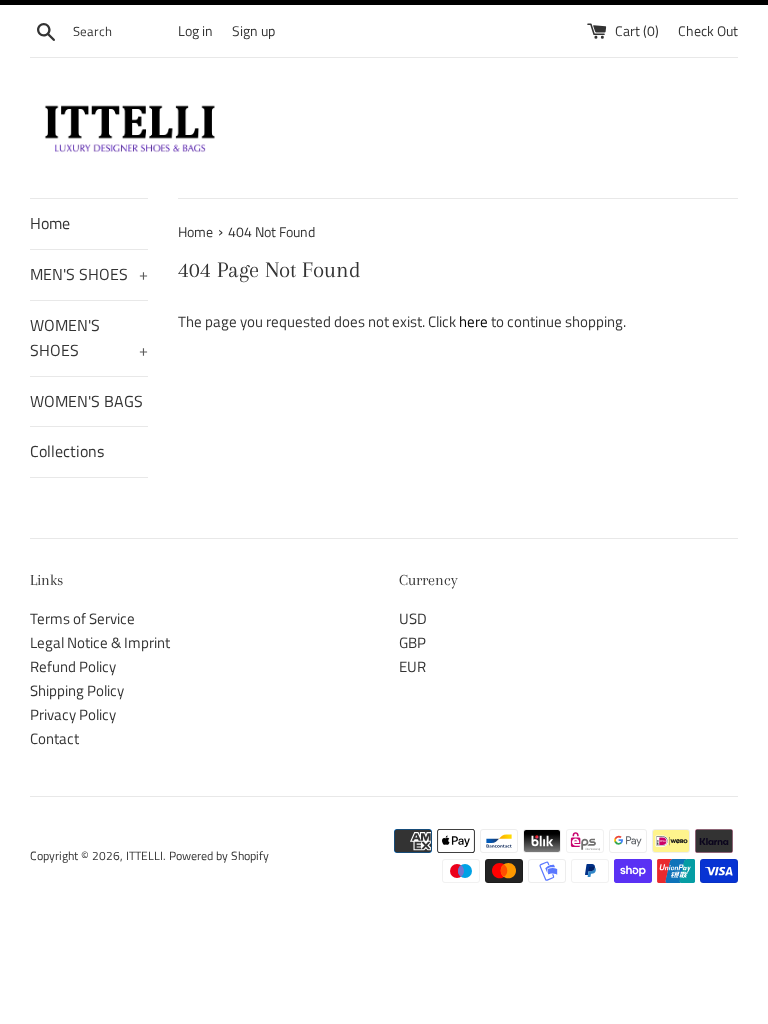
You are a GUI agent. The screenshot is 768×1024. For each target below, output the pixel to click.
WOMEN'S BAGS (86, 401)
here (473, 321)
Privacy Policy (73, 714)
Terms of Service (82, 618)
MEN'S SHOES (89, 274)
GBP (412, 642)
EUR (412, 666)
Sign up (253, 31)
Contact (54, 738)
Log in (195, 31)
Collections (67, 451)
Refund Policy (73, 666)
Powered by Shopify (219, 855)
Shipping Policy (77, 690)
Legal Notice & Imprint (100, 642)
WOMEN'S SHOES (89, 338)
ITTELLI (144, 855)
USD (413, 618)
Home (50, 223)
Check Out (708, 31)
